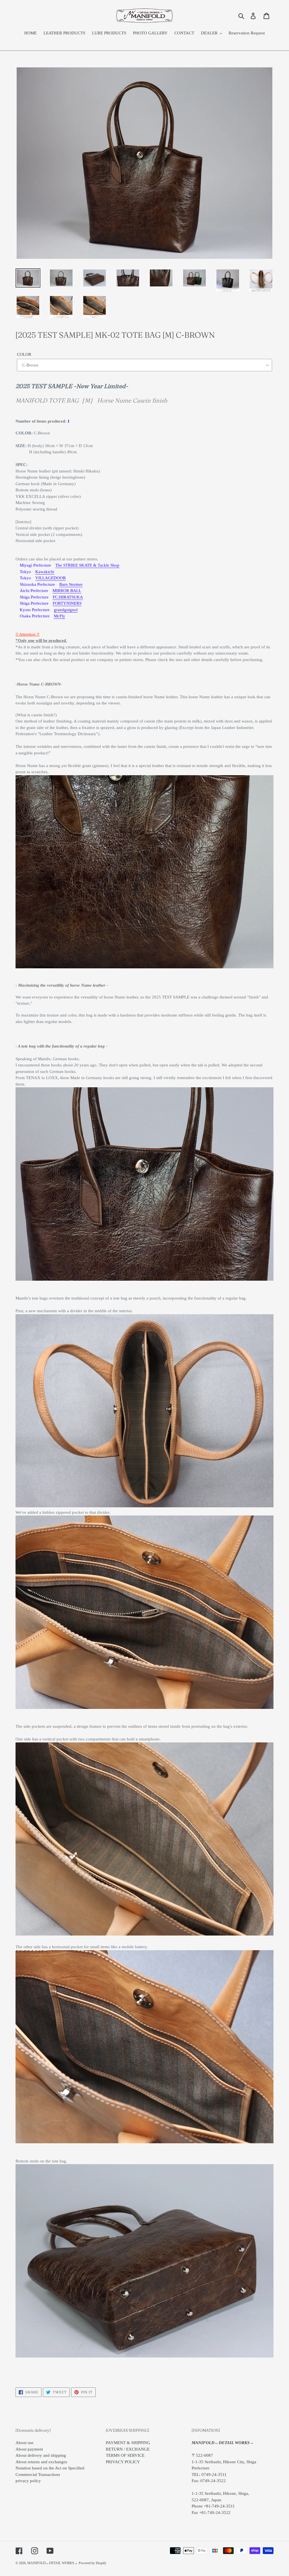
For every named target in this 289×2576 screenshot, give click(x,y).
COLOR (24, 354)
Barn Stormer (71, 584)
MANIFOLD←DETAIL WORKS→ (52, 2563)
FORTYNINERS (67, 603)
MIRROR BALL (67, 591)
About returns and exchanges (41, 2462)
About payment (29, 2449)
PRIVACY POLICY (123, 2462)
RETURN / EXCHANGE (128, 2449)
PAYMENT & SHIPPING (128, 2443)
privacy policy (28, 2481)
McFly (60, 616)
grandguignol (66, 610)
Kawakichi (45, 572)
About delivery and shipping (41, 2455)
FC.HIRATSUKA (68, 597)
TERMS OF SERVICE (125, 2455)
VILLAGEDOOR (51, 578)
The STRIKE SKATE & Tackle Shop (87, 565)
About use (25, 2443)
